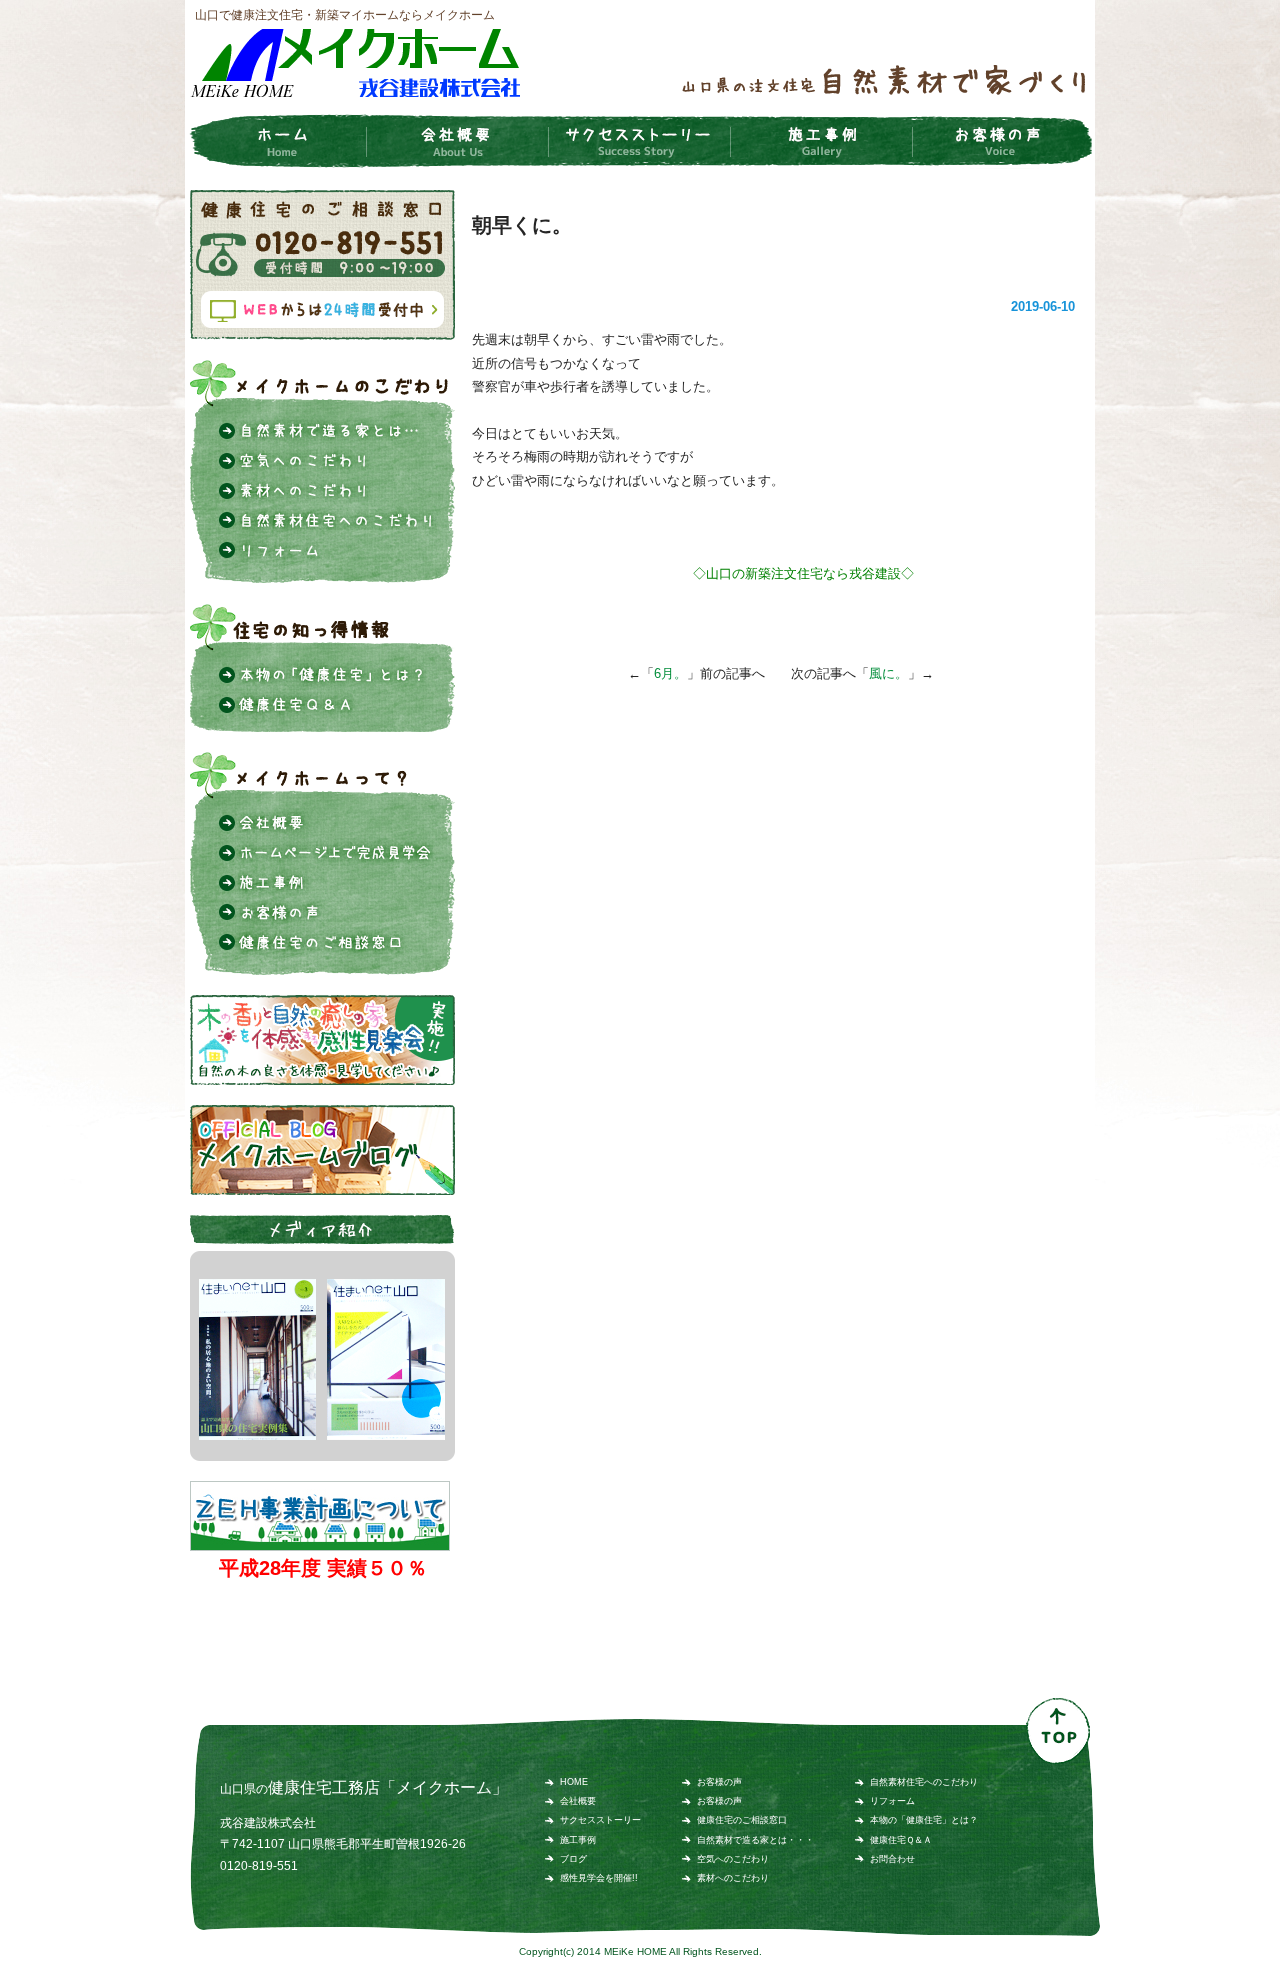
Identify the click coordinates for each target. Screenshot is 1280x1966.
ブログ (573, 1859)
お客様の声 (719, 1782)
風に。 (888, 673)
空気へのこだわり (733, 1859)
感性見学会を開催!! (599, 1878)
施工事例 (578, 1840)
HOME (574, 1782)
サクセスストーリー (600, 1820)
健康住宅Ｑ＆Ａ (901, 1840)
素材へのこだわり (733, 1878)
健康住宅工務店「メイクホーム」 (388, 1787)
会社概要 (578, 1801)
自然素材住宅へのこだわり (924, 1782)
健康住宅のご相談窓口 (742, 1820)
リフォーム (892, 1801)
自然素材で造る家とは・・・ (755, 1840)
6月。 (670, 673)
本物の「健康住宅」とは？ (924, 1820)
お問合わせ (892, 1859)
